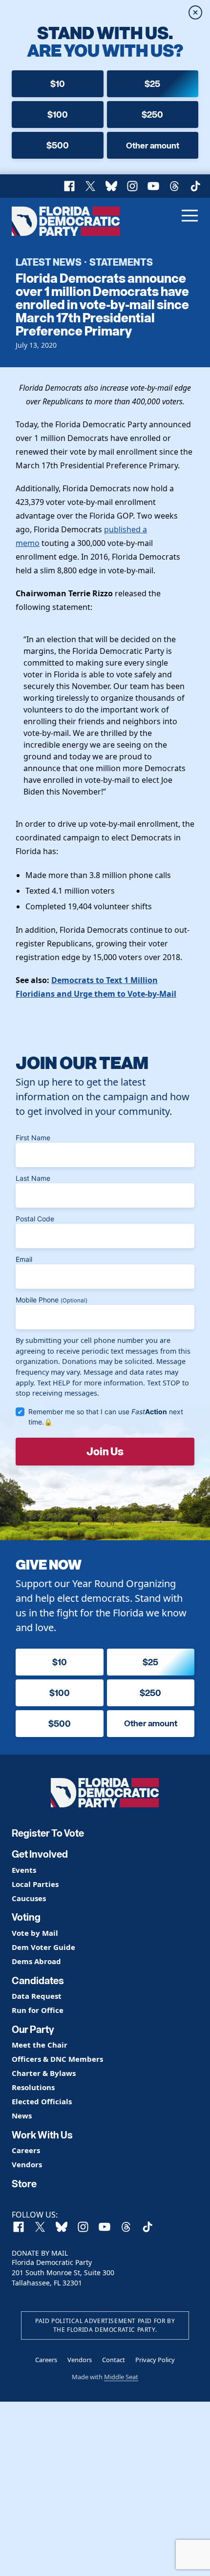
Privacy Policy (155, 2360)
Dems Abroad (36, 1961)
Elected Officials (42, 2102)
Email (24, 1259)
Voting (26, 1917)
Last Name (33, 1178)
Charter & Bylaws (44, 2073)
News (22, 2116)
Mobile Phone (52, 1300)
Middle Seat (121, 2377)
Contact (114, 2360)
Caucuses (29, 1898)
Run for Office (38, 2010)
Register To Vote (48, 1833)
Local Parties (35, 1884)
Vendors (27, 2165)
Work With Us (42, 2135)
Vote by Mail (35, 1933)
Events (24, 1870)
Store (24, 2184)
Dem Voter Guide (43, 1947)
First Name (33, 1138)
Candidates (38, 1981)
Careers (26, 2150)
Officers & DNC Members (57, 2059)
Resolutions (33, 2087)
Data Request (37, 1996)
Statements (121, 262)
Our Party (33, 2030)
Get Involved (40, 1854)
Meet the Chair (40, 2045)
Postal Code (35, 1219)
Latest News (49, 262)
